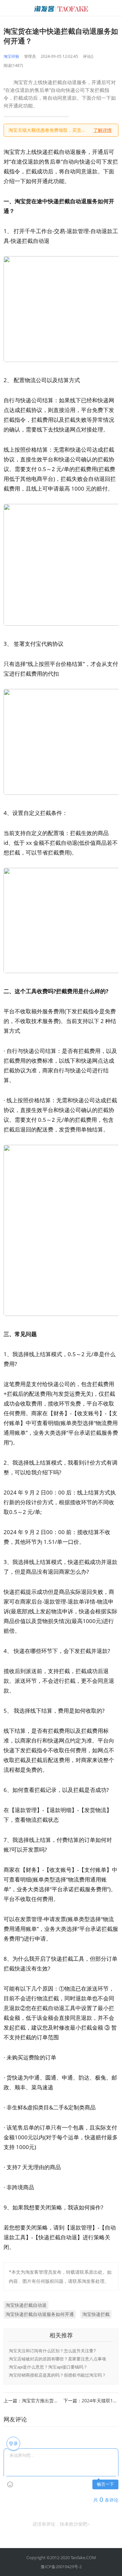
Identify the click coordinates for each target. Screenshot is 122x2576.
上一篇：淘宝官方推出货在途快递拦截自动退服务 (31, 2401)
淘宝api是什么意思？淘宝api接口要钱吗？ (48, 2367)
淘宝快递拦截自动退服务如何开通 (40, 2314)
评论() (88, 56)
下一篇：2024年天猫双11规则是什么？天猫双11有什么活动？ (91, 2401)
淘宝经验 (11, 56)
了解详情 (102, 130)
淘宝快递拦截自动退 (26, 2305)
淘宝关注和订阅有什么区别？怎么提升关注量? (52, 2351)
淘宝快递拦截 (96, 2314)
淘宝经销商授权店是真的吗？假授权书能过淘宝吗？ (57, 2375)
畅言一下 (105, 2484)
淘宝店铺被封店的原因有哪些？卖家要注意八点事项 (57, 2359)
